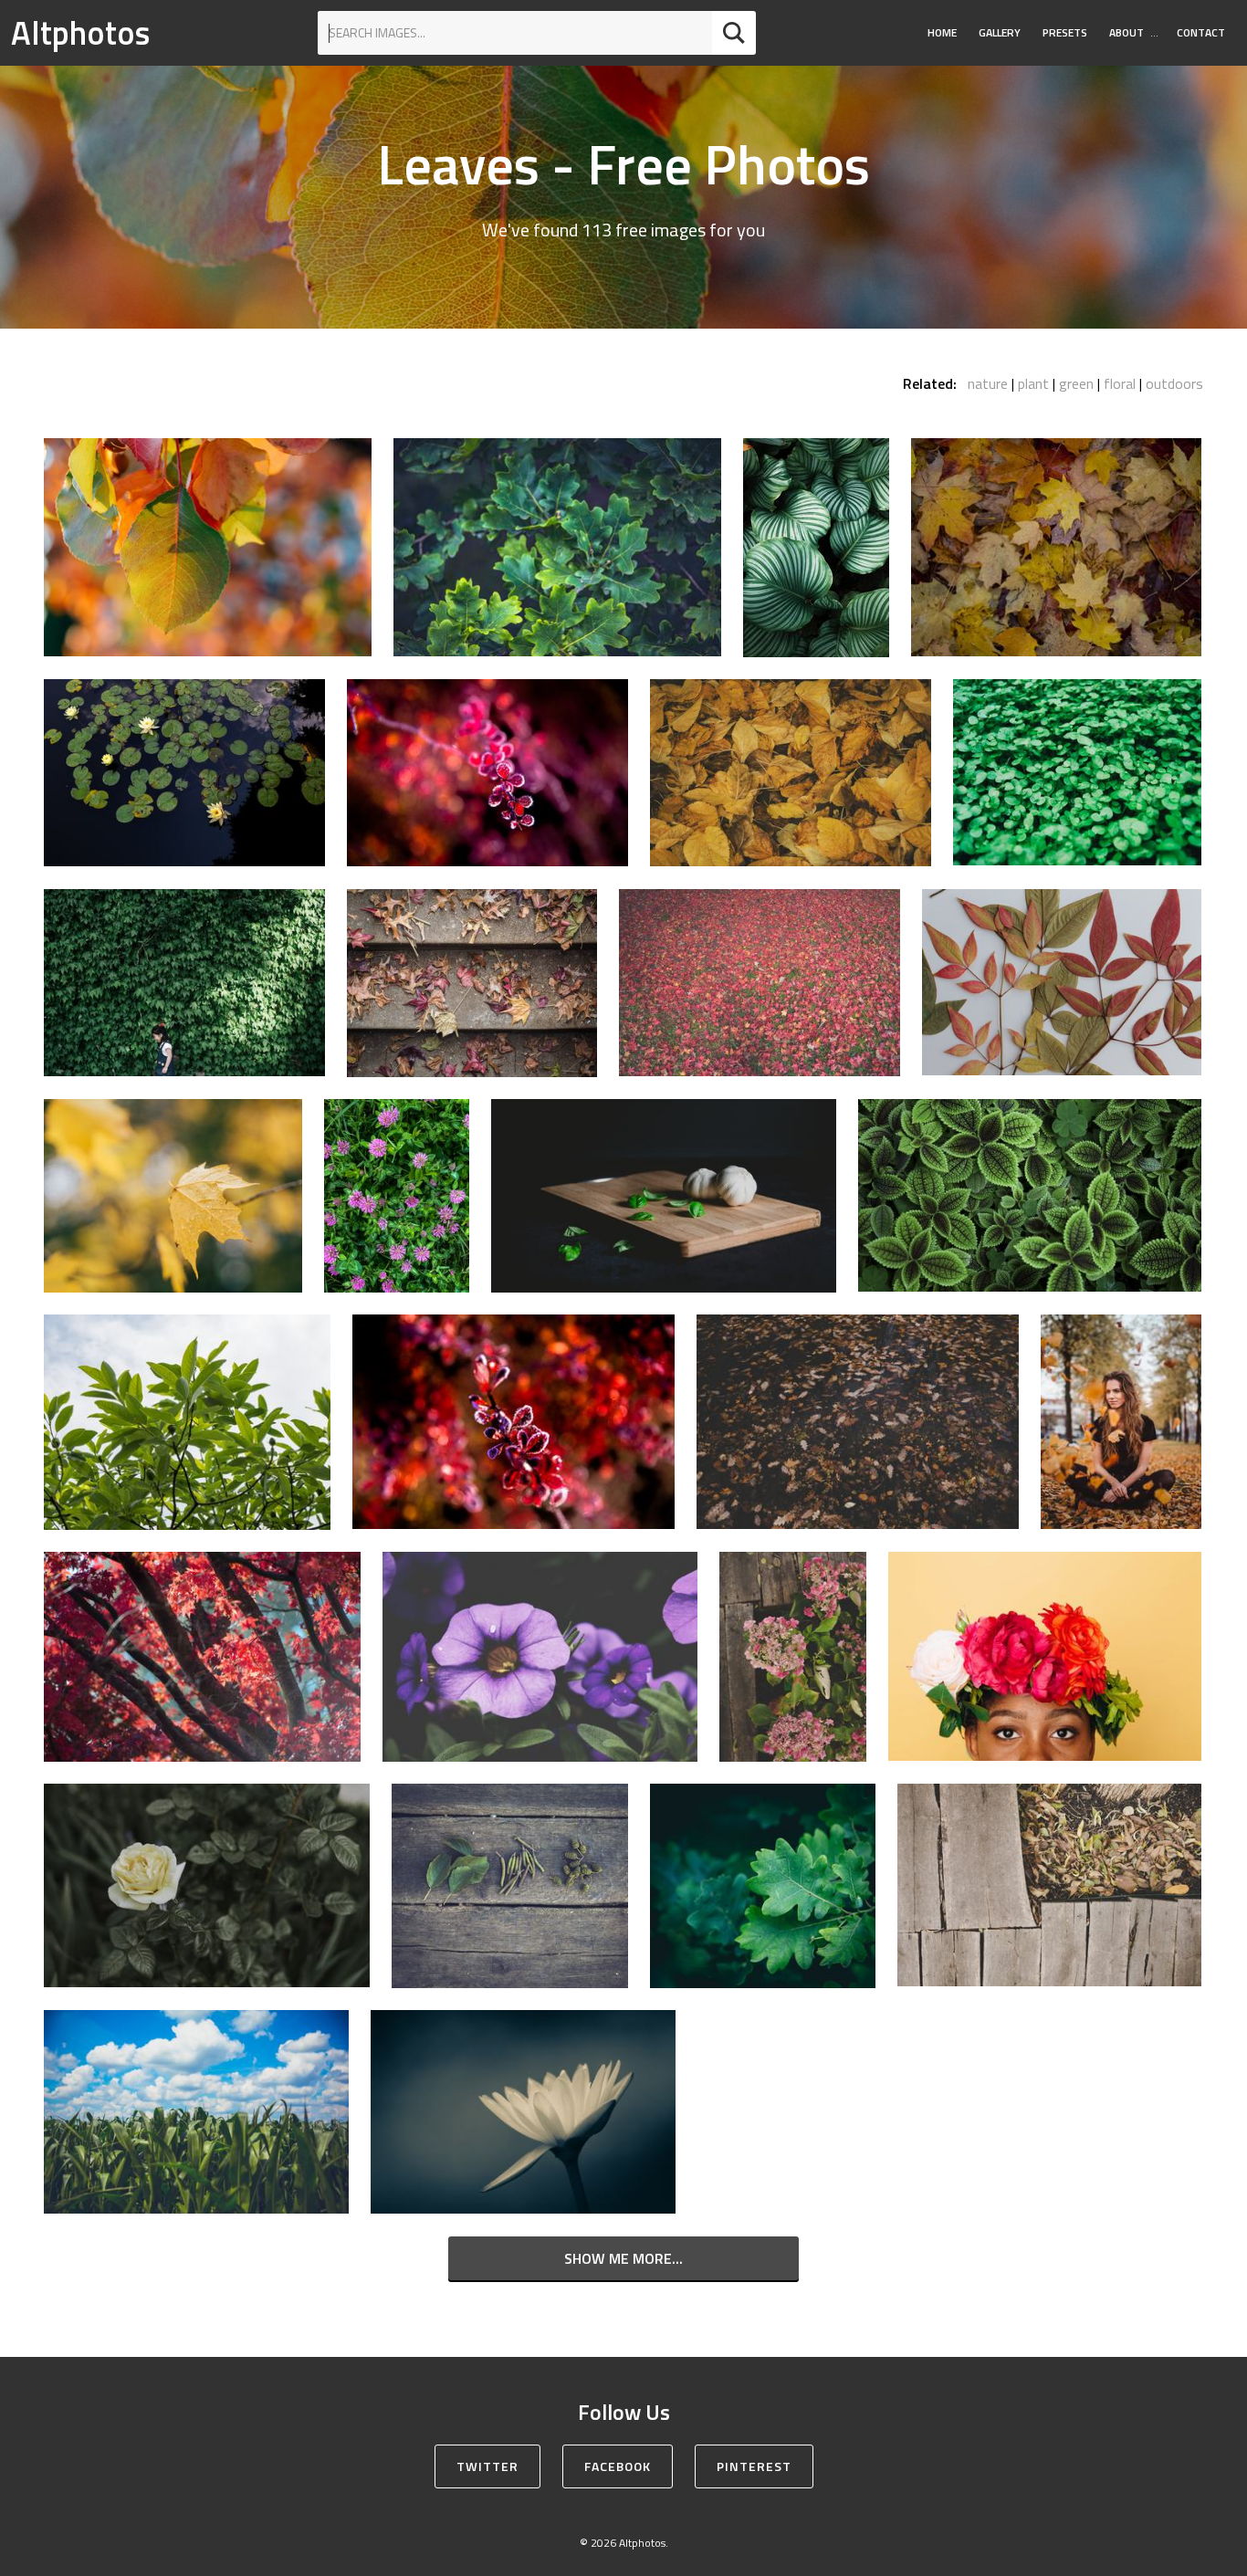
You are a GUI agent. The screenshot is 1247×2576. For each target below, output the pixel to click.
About (1126, 32)
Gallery (1000, 32)
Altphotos (80, 32)
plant (1033, 383)
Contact (1201, 32)
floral (1120, 383)
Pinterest (754, 2466)
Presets (1065, 32)
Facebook (618, 2466)
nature (988, 383)
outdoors (1174, 383)
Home (942, 32)
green (1076, 383)
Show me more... (623, 2258)
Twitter (487, 2466)
